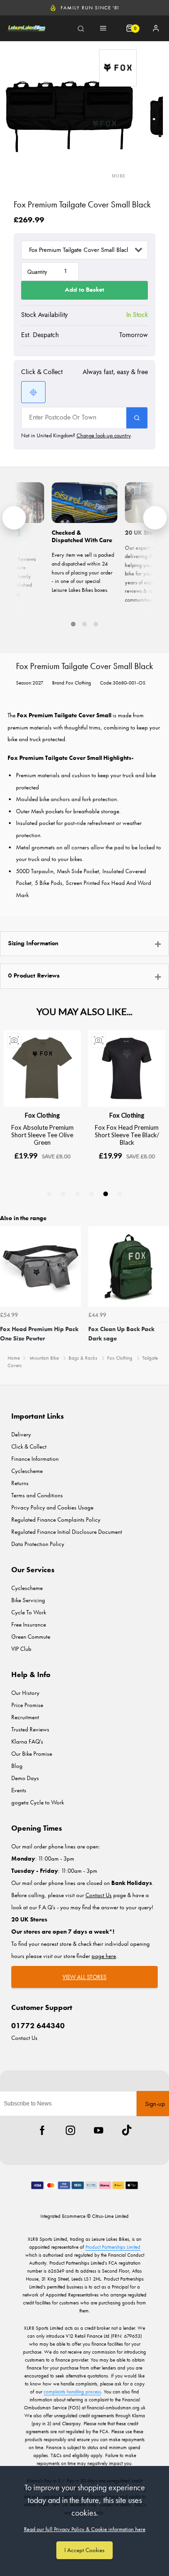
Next (161, 1288)
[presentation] (14, 518)
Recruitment (25, 1717)
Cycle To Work (29, 1612)
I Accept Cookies (84, 2550)
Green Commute (31, 1637)
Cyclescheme (27, 1471)
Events (19, 1790)
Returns (20, 1483)
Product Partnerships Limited (113, 2247)
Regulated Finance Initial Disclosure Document (67, 1532)
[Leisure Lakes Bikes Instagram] (70, 2130)
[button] (73, 624)
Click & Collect (29, 1446)
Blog (17, 1766)
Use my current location (33, 392)
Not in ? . (77, 435)
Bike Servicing (28, 1600)
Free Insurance (29, 1624)
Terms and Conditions (37, 1495)
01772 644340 (38, 2026)
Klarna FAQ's (27, 1741)
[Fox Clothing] (118, 68)
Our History (25, 1693)
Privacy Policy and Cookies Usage (52, 1507)
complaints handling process (72, 2392)
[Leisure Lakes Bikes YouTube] (99, 2130)
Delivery (21, 1434)
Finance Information (35, 1459)
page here (104, 1956)
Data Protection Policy (38, 1544)
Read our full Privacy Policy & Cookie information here (85, 2529)
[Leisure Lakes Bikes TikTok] (127, 2130)
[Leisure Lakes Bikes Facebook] (42, 2130)
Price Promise (27, 1705)
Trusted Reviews (30, 1729)
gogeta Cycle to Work (38, 1802)
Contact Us (24, 2038)
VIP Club (21, 1649)
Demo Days (25, 1778)
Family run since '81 (90, 7)
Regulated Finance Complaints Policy (56, 1520)
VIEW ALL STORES (84, 1977)
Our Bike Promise (32, 1754)
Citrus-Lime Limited (110, 2216)
